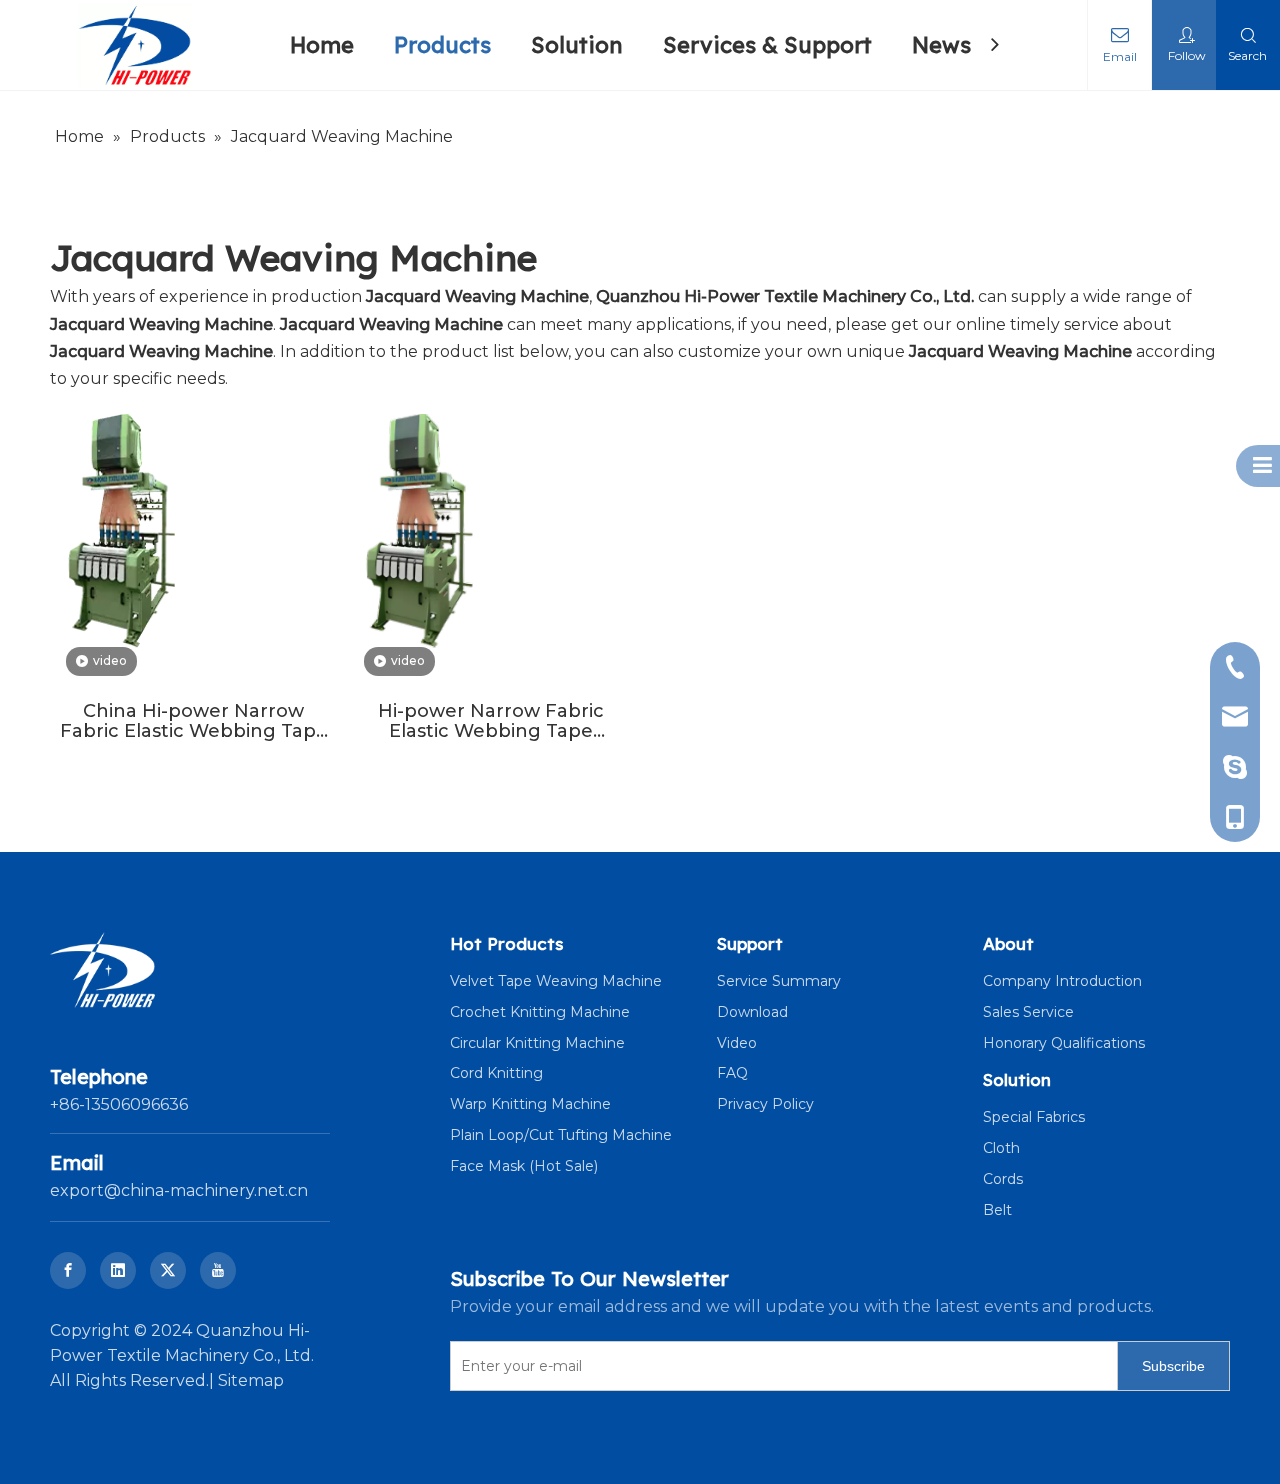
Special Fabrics (1034, 1117)
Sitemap (251, 1380)
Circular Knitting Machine (537, 1043)
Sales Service (1028, 1012)
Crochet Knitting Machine (540, 1012)
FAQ (732, 1073)
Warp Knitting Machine (530, 1104)
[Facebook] (68, 1270)
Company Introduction (1062, 981)
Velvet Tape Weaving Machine (556, 981)
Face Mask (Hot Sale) (524, 1166)
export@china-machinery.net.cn (179, 1190)
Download (752, 1012)
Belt (997, 1210)
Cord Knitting (496, 1073)
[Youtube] (218, 1270)
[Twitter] (168, 1270)
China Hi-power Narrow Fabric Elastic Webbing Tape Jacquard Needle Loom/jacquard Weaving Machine (194, 721)
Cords (1003, 1179)
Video (737, 1043)
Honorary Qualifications (1064, 1043)
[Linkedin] (118, 1270)
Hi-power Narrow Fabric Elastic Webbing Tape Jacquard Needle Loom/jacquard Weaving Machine (491, 721)
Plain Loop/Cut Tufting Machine (561, 1135)
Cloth (1001, 1148)
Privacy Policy (765, 1104)
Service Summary (779, 981)
